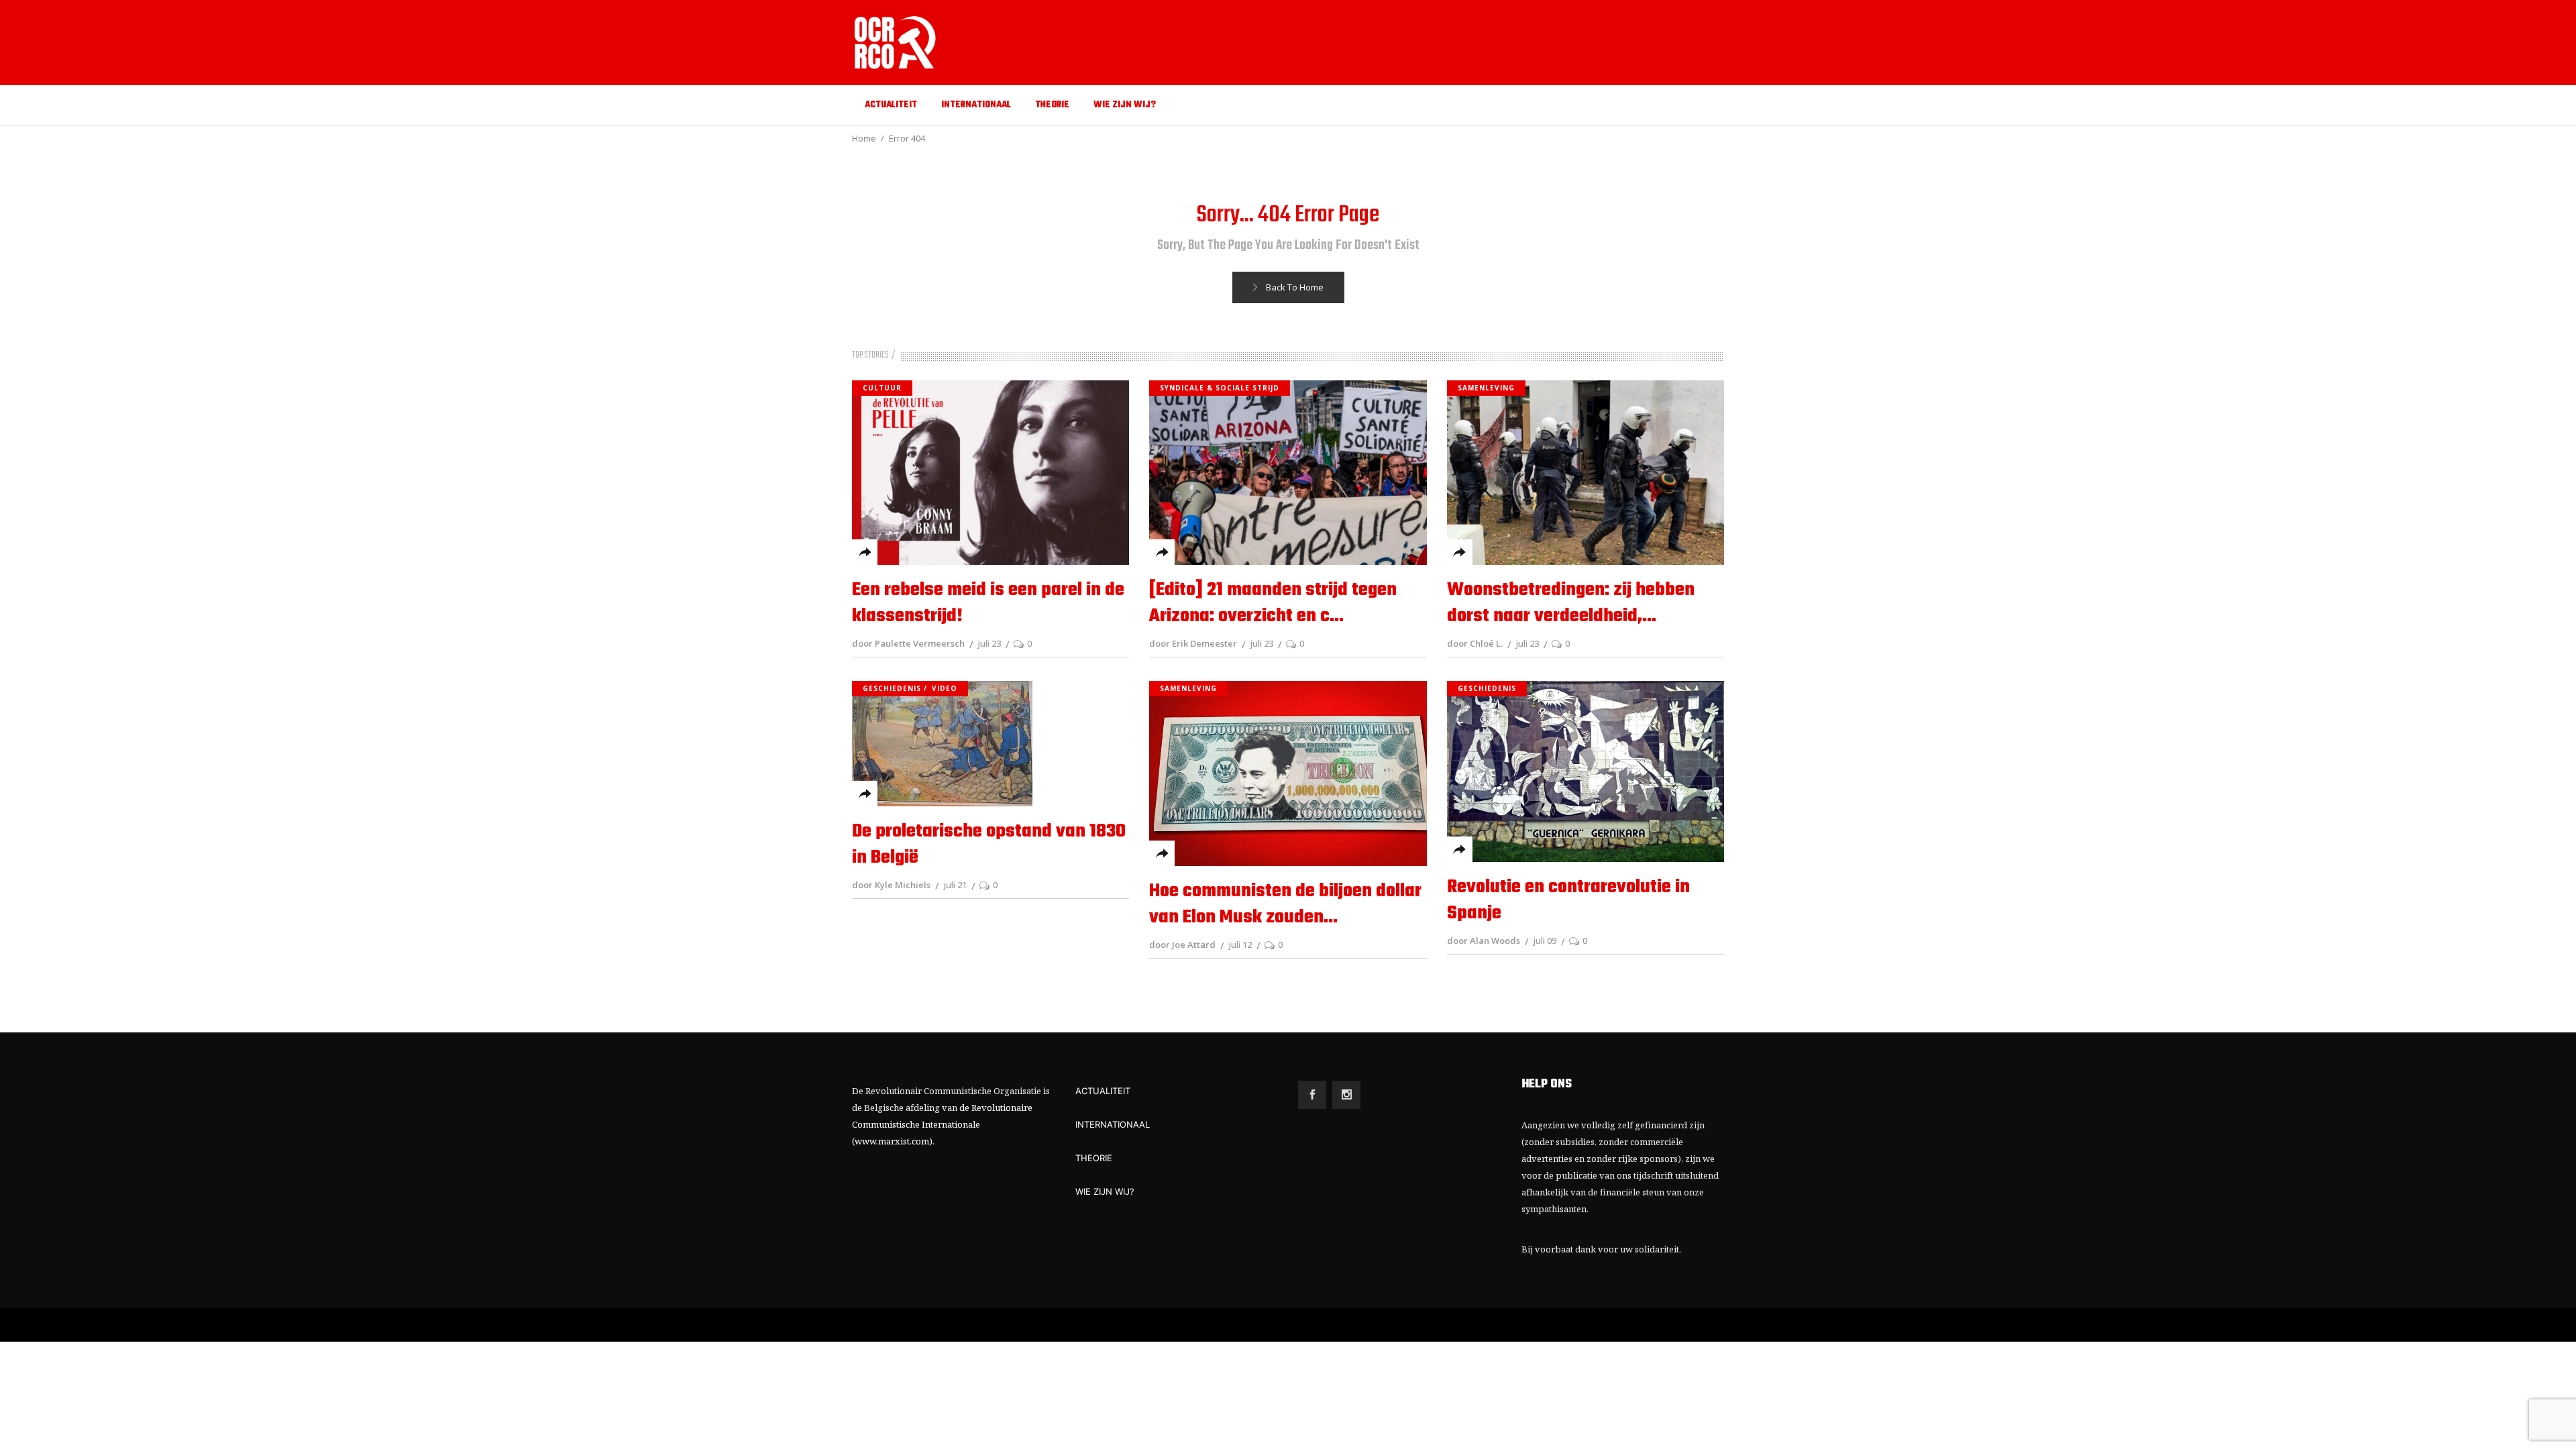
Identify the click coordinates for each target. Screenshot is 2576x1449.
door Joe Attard (1182, 945)
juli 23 (989, 643)
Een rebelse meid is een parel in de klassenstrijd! (988, 603)
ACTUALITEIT (1103, 1091)
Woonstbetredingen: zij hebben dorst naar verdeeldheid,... (1571, 603)
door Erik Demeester (1193, 643)
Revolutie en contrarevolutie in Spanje (1568, 900)
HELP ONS (1547, 1084)
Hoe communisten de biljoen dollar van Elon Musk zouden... (1285, 904)
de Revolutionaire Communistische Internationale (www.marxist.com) (942, 1124)
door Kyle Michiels (891, 885)
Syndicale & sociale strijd (1220, 388)
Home (864, 138)
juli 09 (1545, 941)
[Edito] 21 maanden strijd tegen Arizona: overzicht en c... (1273, 603)
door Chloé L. (1475, 643)
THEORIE (1094, 1158)
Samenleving (1486, 388)
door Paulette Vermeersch (908, 643)
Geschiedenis (892, 688)
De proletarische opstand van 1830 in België (989, 845)
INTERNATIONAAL (1113, 1124)
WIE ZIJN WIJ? (1105, 1191)
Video (945, 688)
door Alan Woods (1484, 941)
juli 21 (955, 885)
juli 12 (1240, 945)
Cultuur (882, 388)
